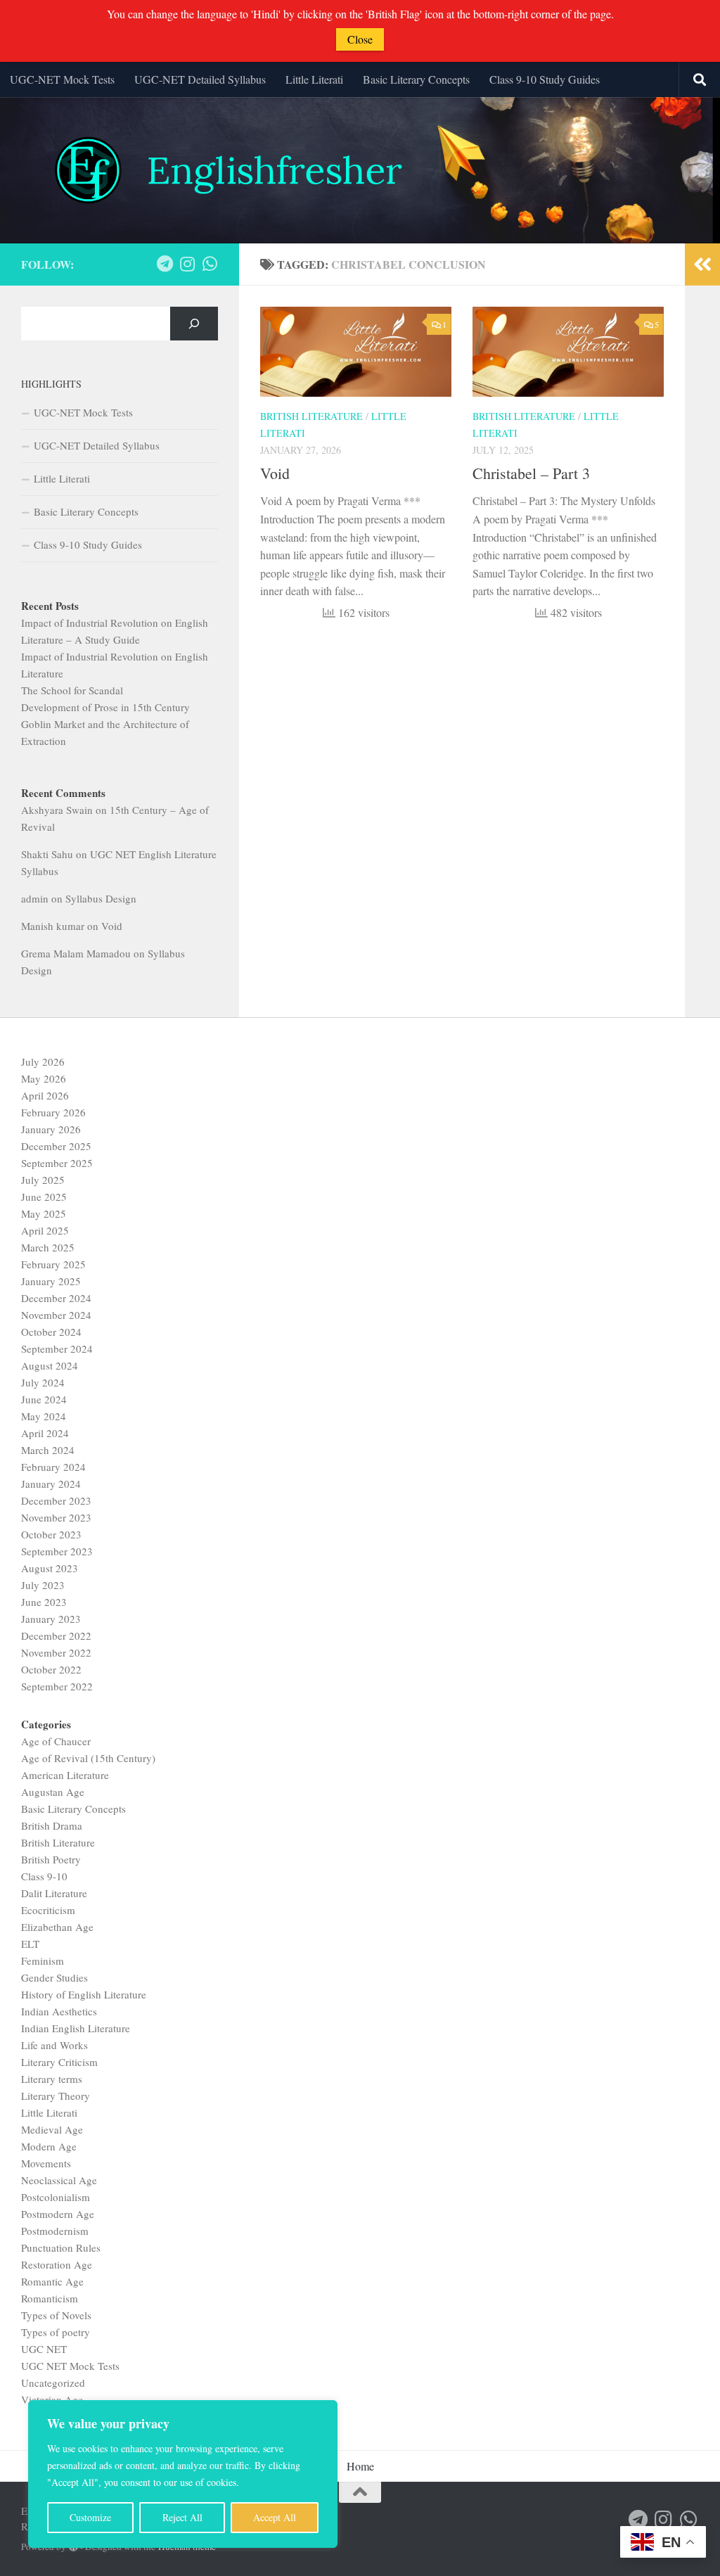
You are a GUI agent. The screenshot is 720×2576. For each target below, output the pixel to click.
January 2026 (51, 1129)
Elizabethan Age (57, 1927)
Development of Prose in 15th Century (105, 707)
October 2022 (51, 1669)
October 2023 (51, 1534)
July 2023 (43, 1585)
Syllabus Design (101, 898)
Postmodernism (55, 2231)
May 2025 (44, 1213)
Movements (46, 2163)
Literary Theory (56, 2096)
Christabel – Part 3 (531, 473)
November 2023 (56, 1517)
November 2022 (56, 1652)
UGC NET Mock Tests (70, 2366)
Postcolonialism (56, 2197)
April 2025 (45, 1230)
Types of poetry (56, 2332)
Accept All (275, 2517)
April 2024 (45, 1433)
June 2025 (44, 1197)
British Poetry (51, 1859)
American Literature (65, 1775)
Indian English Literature (76, 2028)
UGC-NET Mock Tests (62, 79)
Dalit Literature (54, 1893)
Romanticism (50, 2298)
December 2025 (56, 1146)
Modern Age (49, 2146)
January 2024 (51, 1484)
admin (35, 898)
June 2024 (44, 1399)
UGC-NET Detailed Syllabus (200, 79)
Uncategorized (53, 2383)
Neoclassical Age (59, 2180)
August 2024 (50, 1365)
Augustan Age (53, 1792)
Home (360, 2466)
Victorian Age (52, 2399)
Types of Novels (56, 2315)
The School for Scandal (72, 690)
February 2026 (53, 1112)
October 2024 (51, 1332)
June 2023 (44, 1602)
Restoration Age (57, 2264)
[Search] (194, 324)
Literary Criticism (59, 2062)
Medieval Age (52, 2129)
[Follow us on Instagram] (187, 264)
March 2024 (48, 1450)
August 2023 (50, 1568)
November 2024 (56, 1315)
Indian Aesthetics (59, 2011)
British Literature (311, 416)
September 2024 (57, 1348)
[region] (183, 2474)
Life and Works (54, 2045)
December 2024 (56, 1298)
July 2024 (43, 1382)
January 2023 (51, 1619)
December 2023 (56, 1500)
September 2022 (57, 1686)
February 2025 (53, 1264)
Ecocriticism (48, 1910)
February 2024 (53, 1467)
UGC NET (44, 2349)
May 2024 (44, 1416)
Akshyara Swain (57, 810)
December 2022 (56, 1635)
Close (360, 39)
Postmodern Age (58, 2214)
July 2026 (43, 1061)
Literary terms (52, 2079)
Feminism (43, 1960)
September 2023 (57, 1551)
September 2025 (57, 1163)
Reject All (182, 2517)
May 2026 (44, 1078)
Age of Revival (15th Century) (88, 1758)
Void (275, 473)
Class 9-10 (44, 1876)
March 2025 (48, 1247)
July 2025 (43, 1180)
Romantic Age (52, 2281)
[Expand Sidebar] (702, 264)
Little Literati (314, 79)
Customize (90, 2517)
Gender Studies (54, 1977)
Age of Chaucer (56, 1741)
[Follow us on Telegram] (165, 264)
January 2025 (51, 1281)
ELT (30, 1944)
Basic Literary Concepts (416, 79)
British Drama (52, 1825)
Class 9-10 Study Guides (545, 79)
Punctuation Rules (61, 2247)
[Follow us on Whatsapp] (210, 264)
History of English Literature (84, 1994)
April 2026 (45, 1095)
